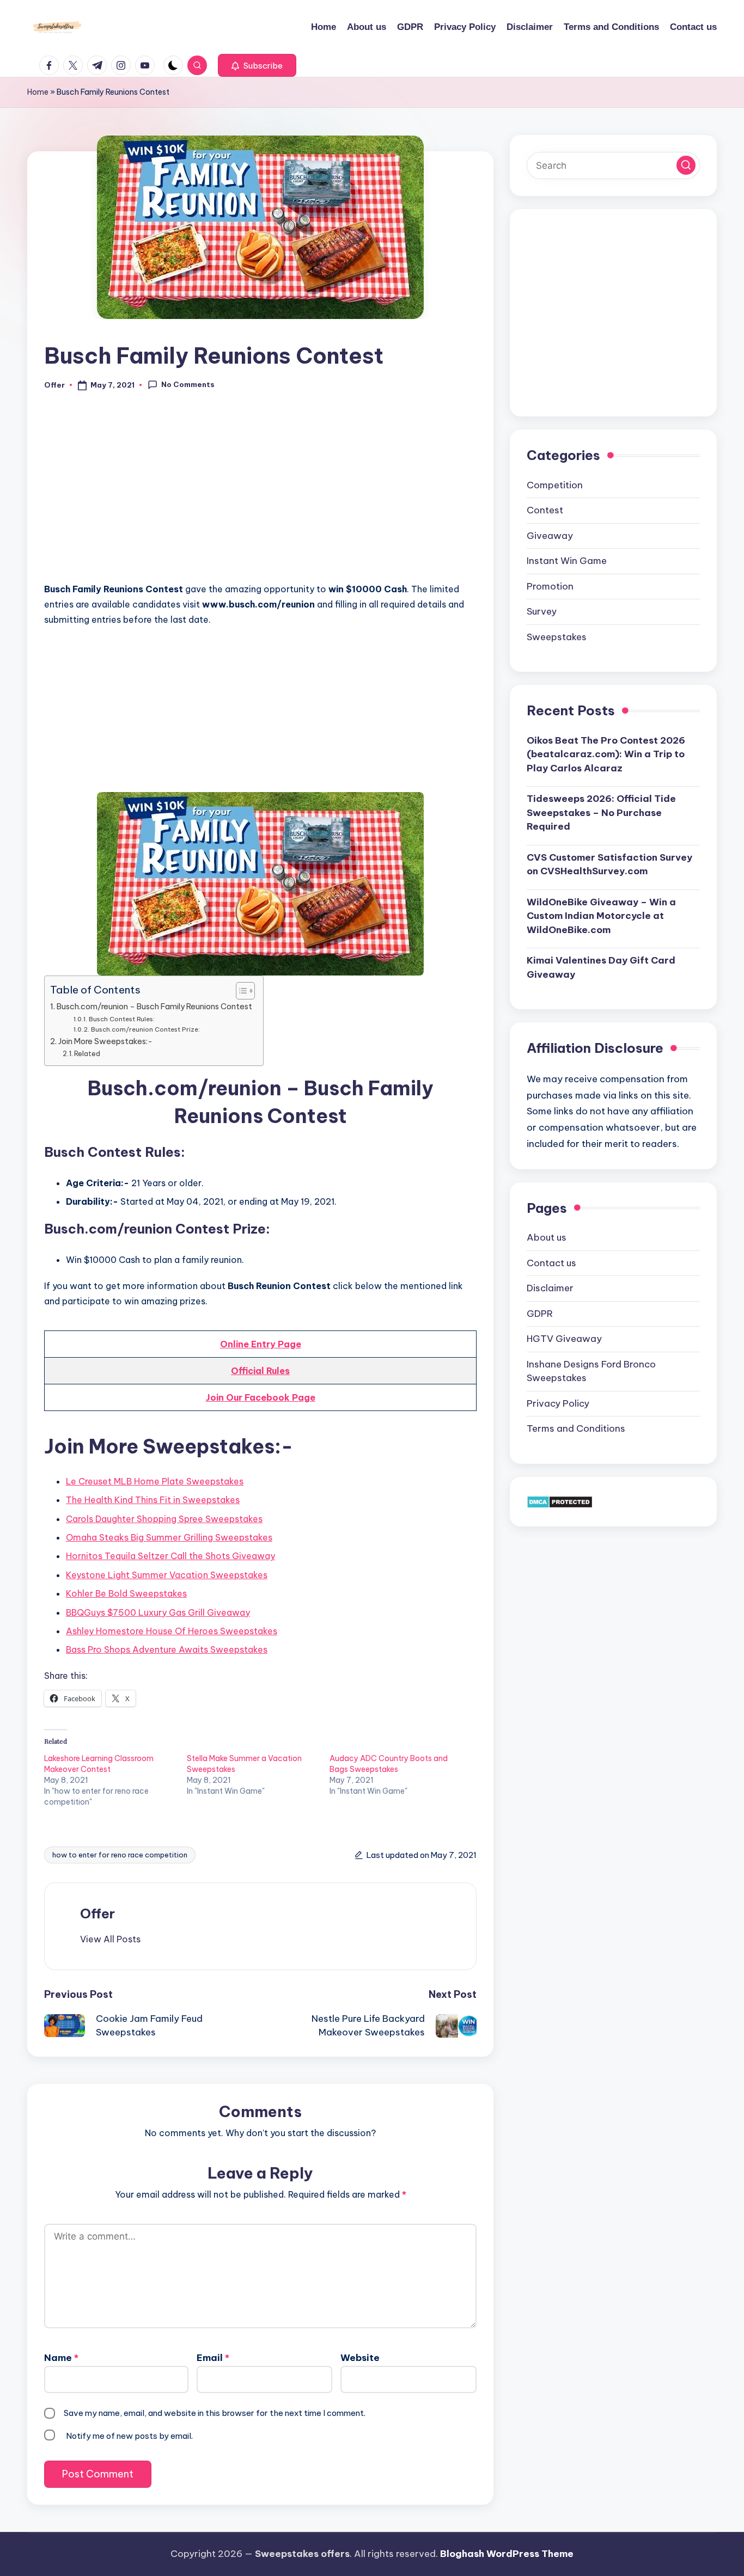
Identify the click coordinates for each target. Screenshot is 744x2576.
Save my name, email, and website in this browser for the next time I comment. (215, 2413)
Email (213, 2358)
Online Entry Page (261, 1344)
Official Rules (260, 1371)
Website (360, 2358)
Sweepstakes (557, 636)
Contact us (551, 1262)
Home (38, 92)
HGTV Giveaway (564, 1339)
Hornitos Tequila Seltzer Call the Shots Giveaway (170, 1556)
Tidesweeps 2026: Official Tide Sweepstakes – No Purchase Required (601, 812)
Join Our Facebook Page (261, 1397)
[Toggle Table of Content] (240, 991)
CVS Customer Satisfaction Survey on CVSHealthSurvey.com (609, 864)
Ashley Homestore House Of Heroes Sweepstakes (172, 1631)
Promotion (550, 586)
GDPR (540, 1313)
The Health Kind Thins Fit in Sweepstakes (153, 1500)
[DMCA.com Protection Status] (560, 1501)
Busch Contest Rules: (121, 1019)
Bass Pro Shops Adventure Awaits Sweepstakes (167, 1649)
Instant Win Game (567, 561)
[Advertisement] (260, 493)
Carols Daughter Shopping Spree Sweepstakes (164, 1519)
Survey (542, 611)
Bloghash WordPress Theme (507, 2554)
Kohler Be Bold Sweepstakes (126, 1593)
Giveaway (550, 535)
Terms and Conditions (576, 1428)
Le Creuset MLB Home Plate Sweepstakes (155, 1481)
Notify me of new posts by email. (129, 2436)
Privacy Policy (558, 1403)
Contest (545, 510)
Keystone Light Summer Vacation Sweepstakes (167, 1575)
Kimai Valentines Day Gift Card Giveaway (601, 967)
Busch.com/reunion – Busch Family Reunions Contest (154, 1007)
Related (87, 1053)
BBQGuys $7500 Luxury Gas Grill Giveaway (158, 1612)
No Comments (188, 384)
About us (547, 1237)
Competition (555, 484)
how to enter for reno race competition (120, 1855)
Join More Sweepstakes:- (105, 1041)
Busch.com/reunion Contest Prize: (145, 1029)
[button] (257, 65)
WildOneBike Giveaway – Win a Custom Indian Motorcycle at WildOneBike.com (601, 915)
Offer (97, 1913)
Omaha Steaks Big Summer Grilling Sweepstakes (169, 1537)
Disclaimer (550, 1288)
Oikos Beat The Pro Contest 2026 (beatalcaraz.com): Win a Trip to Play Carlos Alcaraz (606, 754)
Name (61, 2358)
